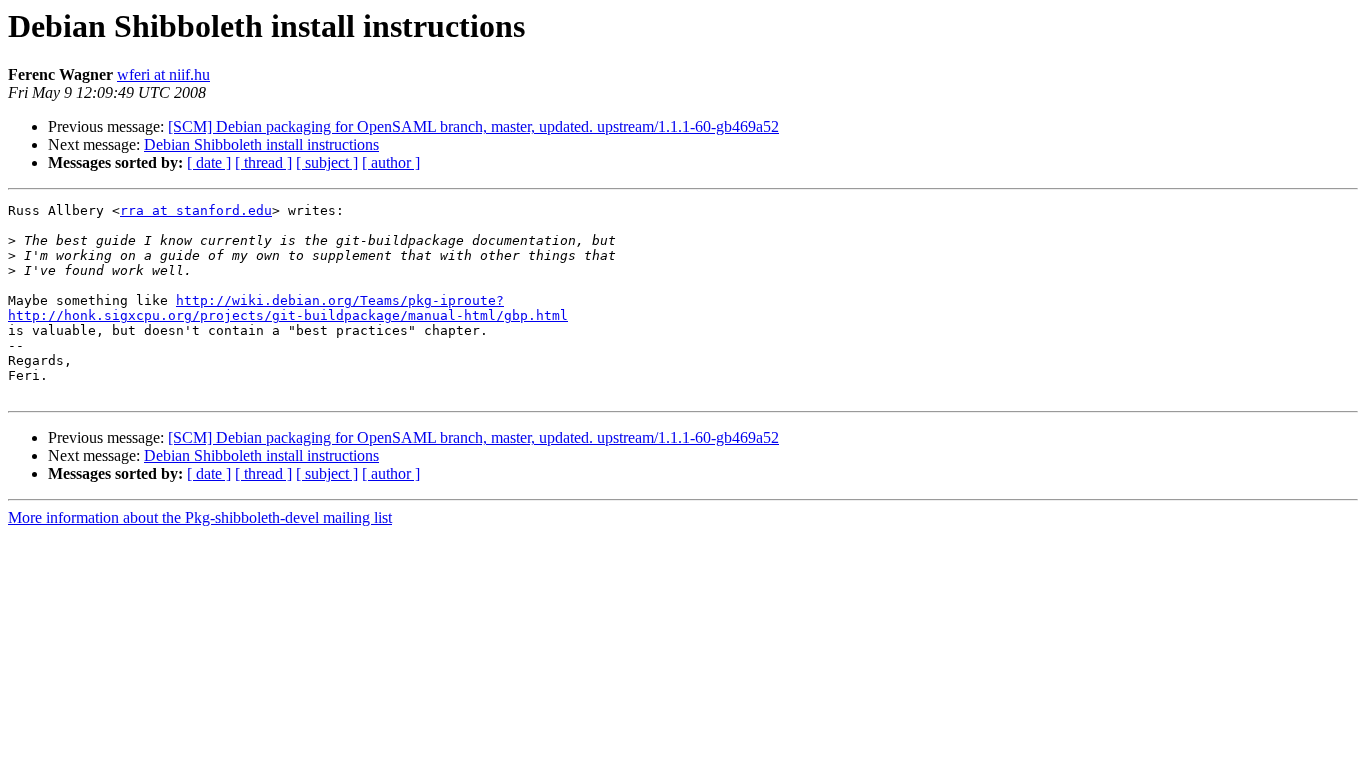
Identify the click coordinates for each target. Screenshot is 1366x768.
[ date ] (209, 162)
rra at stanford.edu (196, 210)
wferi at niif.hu (163, 74)
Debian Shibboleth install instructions (261, 144)
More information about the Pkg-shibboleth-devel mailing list (200, 517)
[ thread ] (263, 162)
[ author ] (391, 162)
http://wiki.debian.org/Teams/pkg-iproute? (340, 300)
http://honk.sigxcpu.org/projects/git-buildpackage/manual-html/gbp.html (288, 315)
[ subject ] (327, 162)
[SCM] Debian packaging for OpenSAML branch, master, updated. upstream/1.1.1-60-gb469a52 (473, 126)
